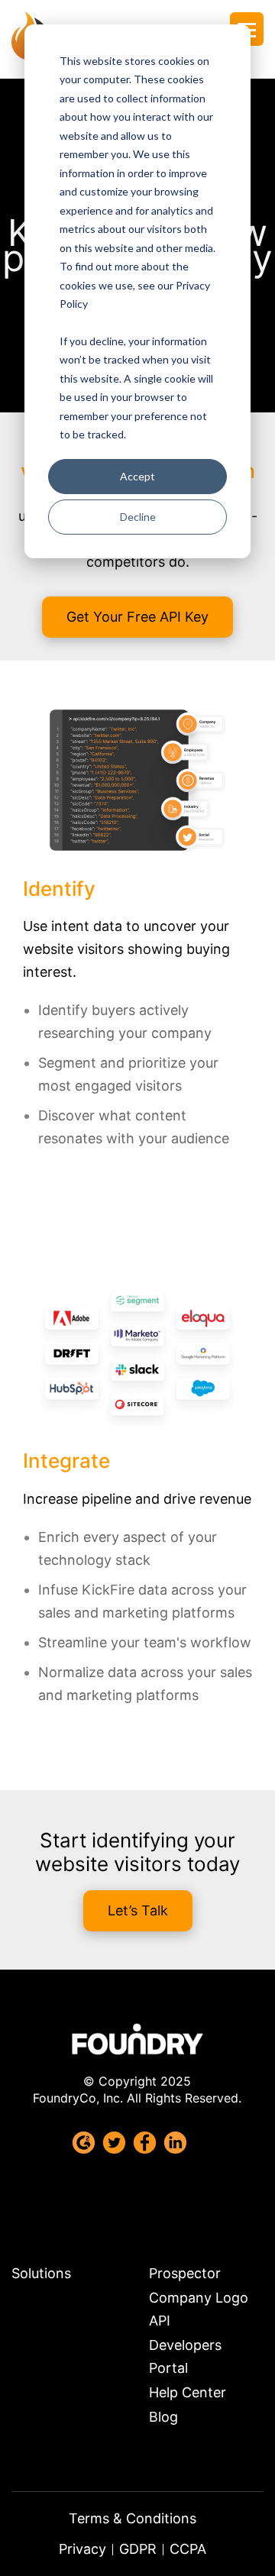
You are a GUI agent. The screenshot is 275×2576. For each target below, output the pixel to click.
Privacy (82, 2549)
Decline (138, 517)
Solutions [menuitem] (41, 2273)
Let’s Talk (138, 1910)
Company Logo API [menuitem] (199, 2309)
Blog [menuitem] (163, 2417)
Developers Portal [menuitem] (185, 2356)
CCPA (188, 2549)
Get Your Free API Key (137, 617)
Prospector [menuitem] (185, 2273)
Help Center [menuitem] (188, 2392)
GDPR (138, 2549)
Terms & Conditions (133, 2518)
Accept (137, 476)
